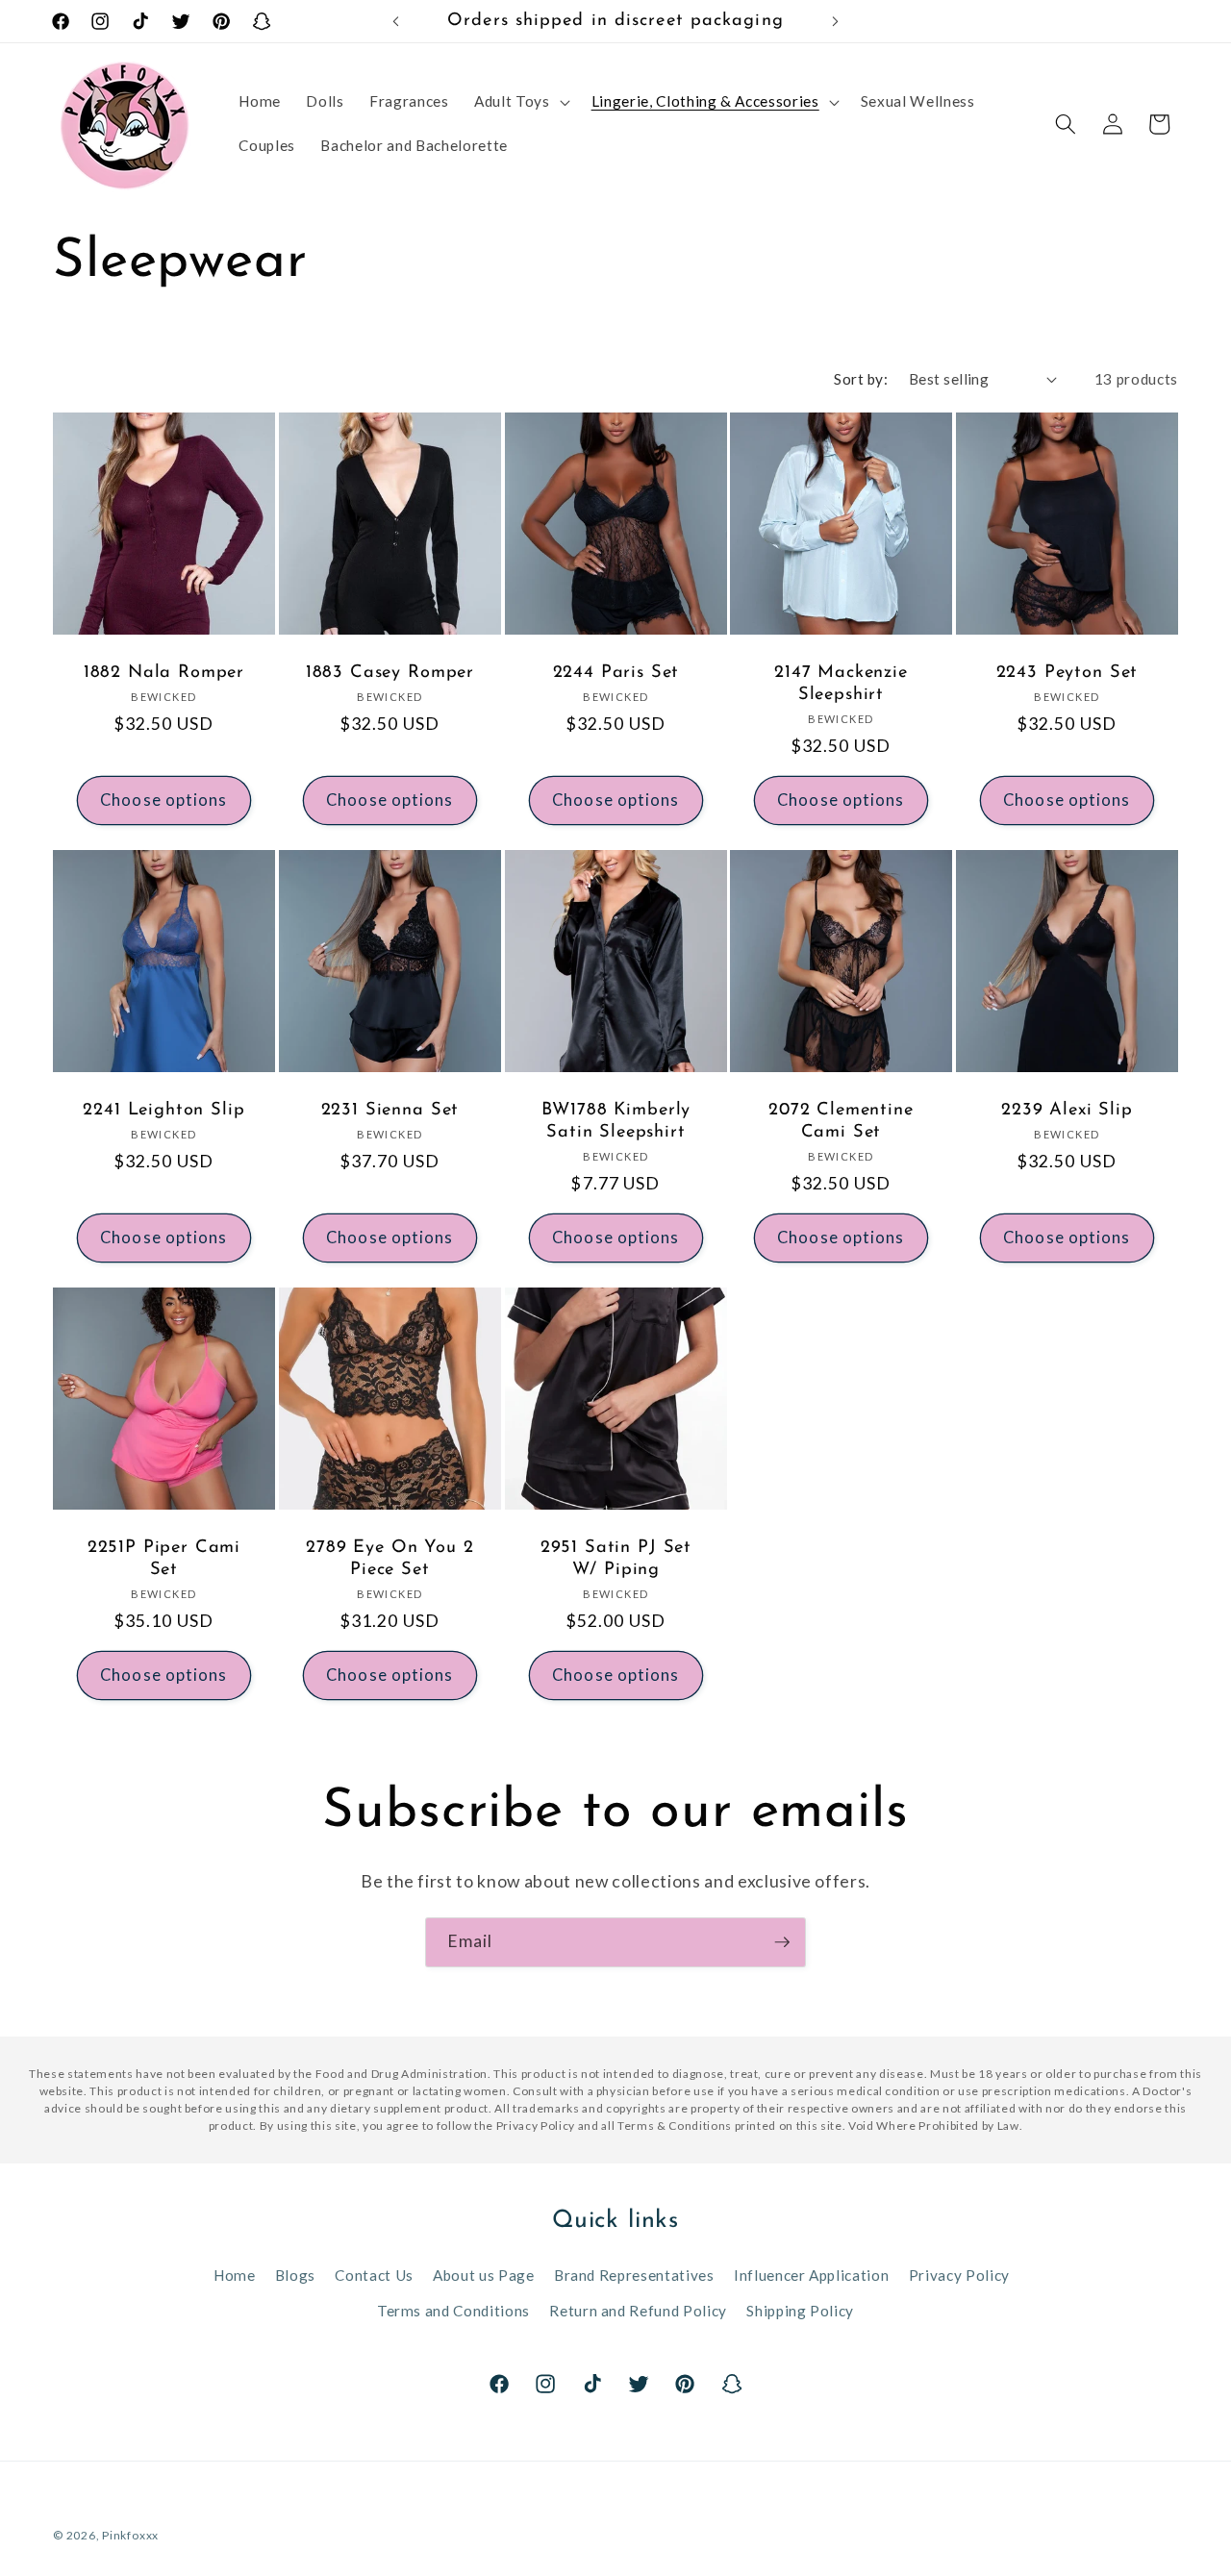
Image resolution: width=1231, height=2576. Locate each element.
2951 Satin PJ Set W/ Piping (615, 1559)
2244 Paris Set (615, 673)
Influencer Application (812, 2275)
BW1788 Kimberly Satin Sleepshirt (615, 1122)
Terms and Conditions (453, 2311)
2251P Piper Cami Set (164, 1559)
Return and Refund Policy (638, 2311)
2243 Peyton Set (1068, 673)
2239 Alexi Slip (1067, 1111)
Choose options (163, 800)
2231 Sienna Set (389, 1111)
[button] (520, 102)
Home (235, 2275)
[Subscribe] (782, 1942)
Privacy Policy (959, 2275)
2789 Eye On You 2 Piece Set (389, 1559)
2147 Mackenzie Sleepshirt (841, 683)
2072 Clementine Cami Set (841, 1122)
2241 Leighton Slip (163, 1111)
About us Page (484, 2275)
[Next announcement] (836, 21)
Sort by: (861, 379)
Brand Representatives (634, 2275)
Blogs (295, 2275)
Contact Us (374, 2275)
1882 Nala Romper (164, 673)
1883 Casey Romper (390, 673)
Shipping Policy (800, 2311)
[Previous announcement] (396, 21)
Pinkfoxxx (130, 2535)
